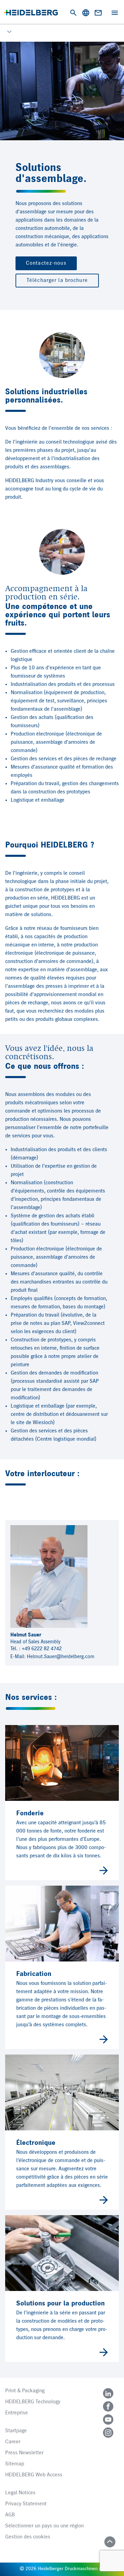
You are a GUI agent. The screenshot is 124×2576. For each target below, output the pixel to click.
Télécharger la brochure (57, 281)
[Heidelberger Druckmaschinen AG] (31, 13)
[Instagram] (108, 2433)
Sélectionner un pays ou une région (44, 2526)
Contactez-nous (46, 263)
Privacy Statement (26, 2504)
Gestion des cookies (28, 2537)
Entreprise (17, 2413)
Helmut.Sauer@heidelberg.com (61, 1657)
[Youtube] (108, 2420)
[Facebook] (108, 2406)
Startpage (16, 2431)
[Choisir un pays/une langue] (86, 13)
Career (13, 2442)
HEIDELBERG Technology (33, 2402)
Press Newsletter (24, 2453)
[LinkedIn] (108, 2393)
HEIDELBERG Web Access (34, 2475)
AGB (10, 2515)
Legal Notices (20, 2493)
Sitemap (15, 2464)
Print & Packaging (25, 2391)
